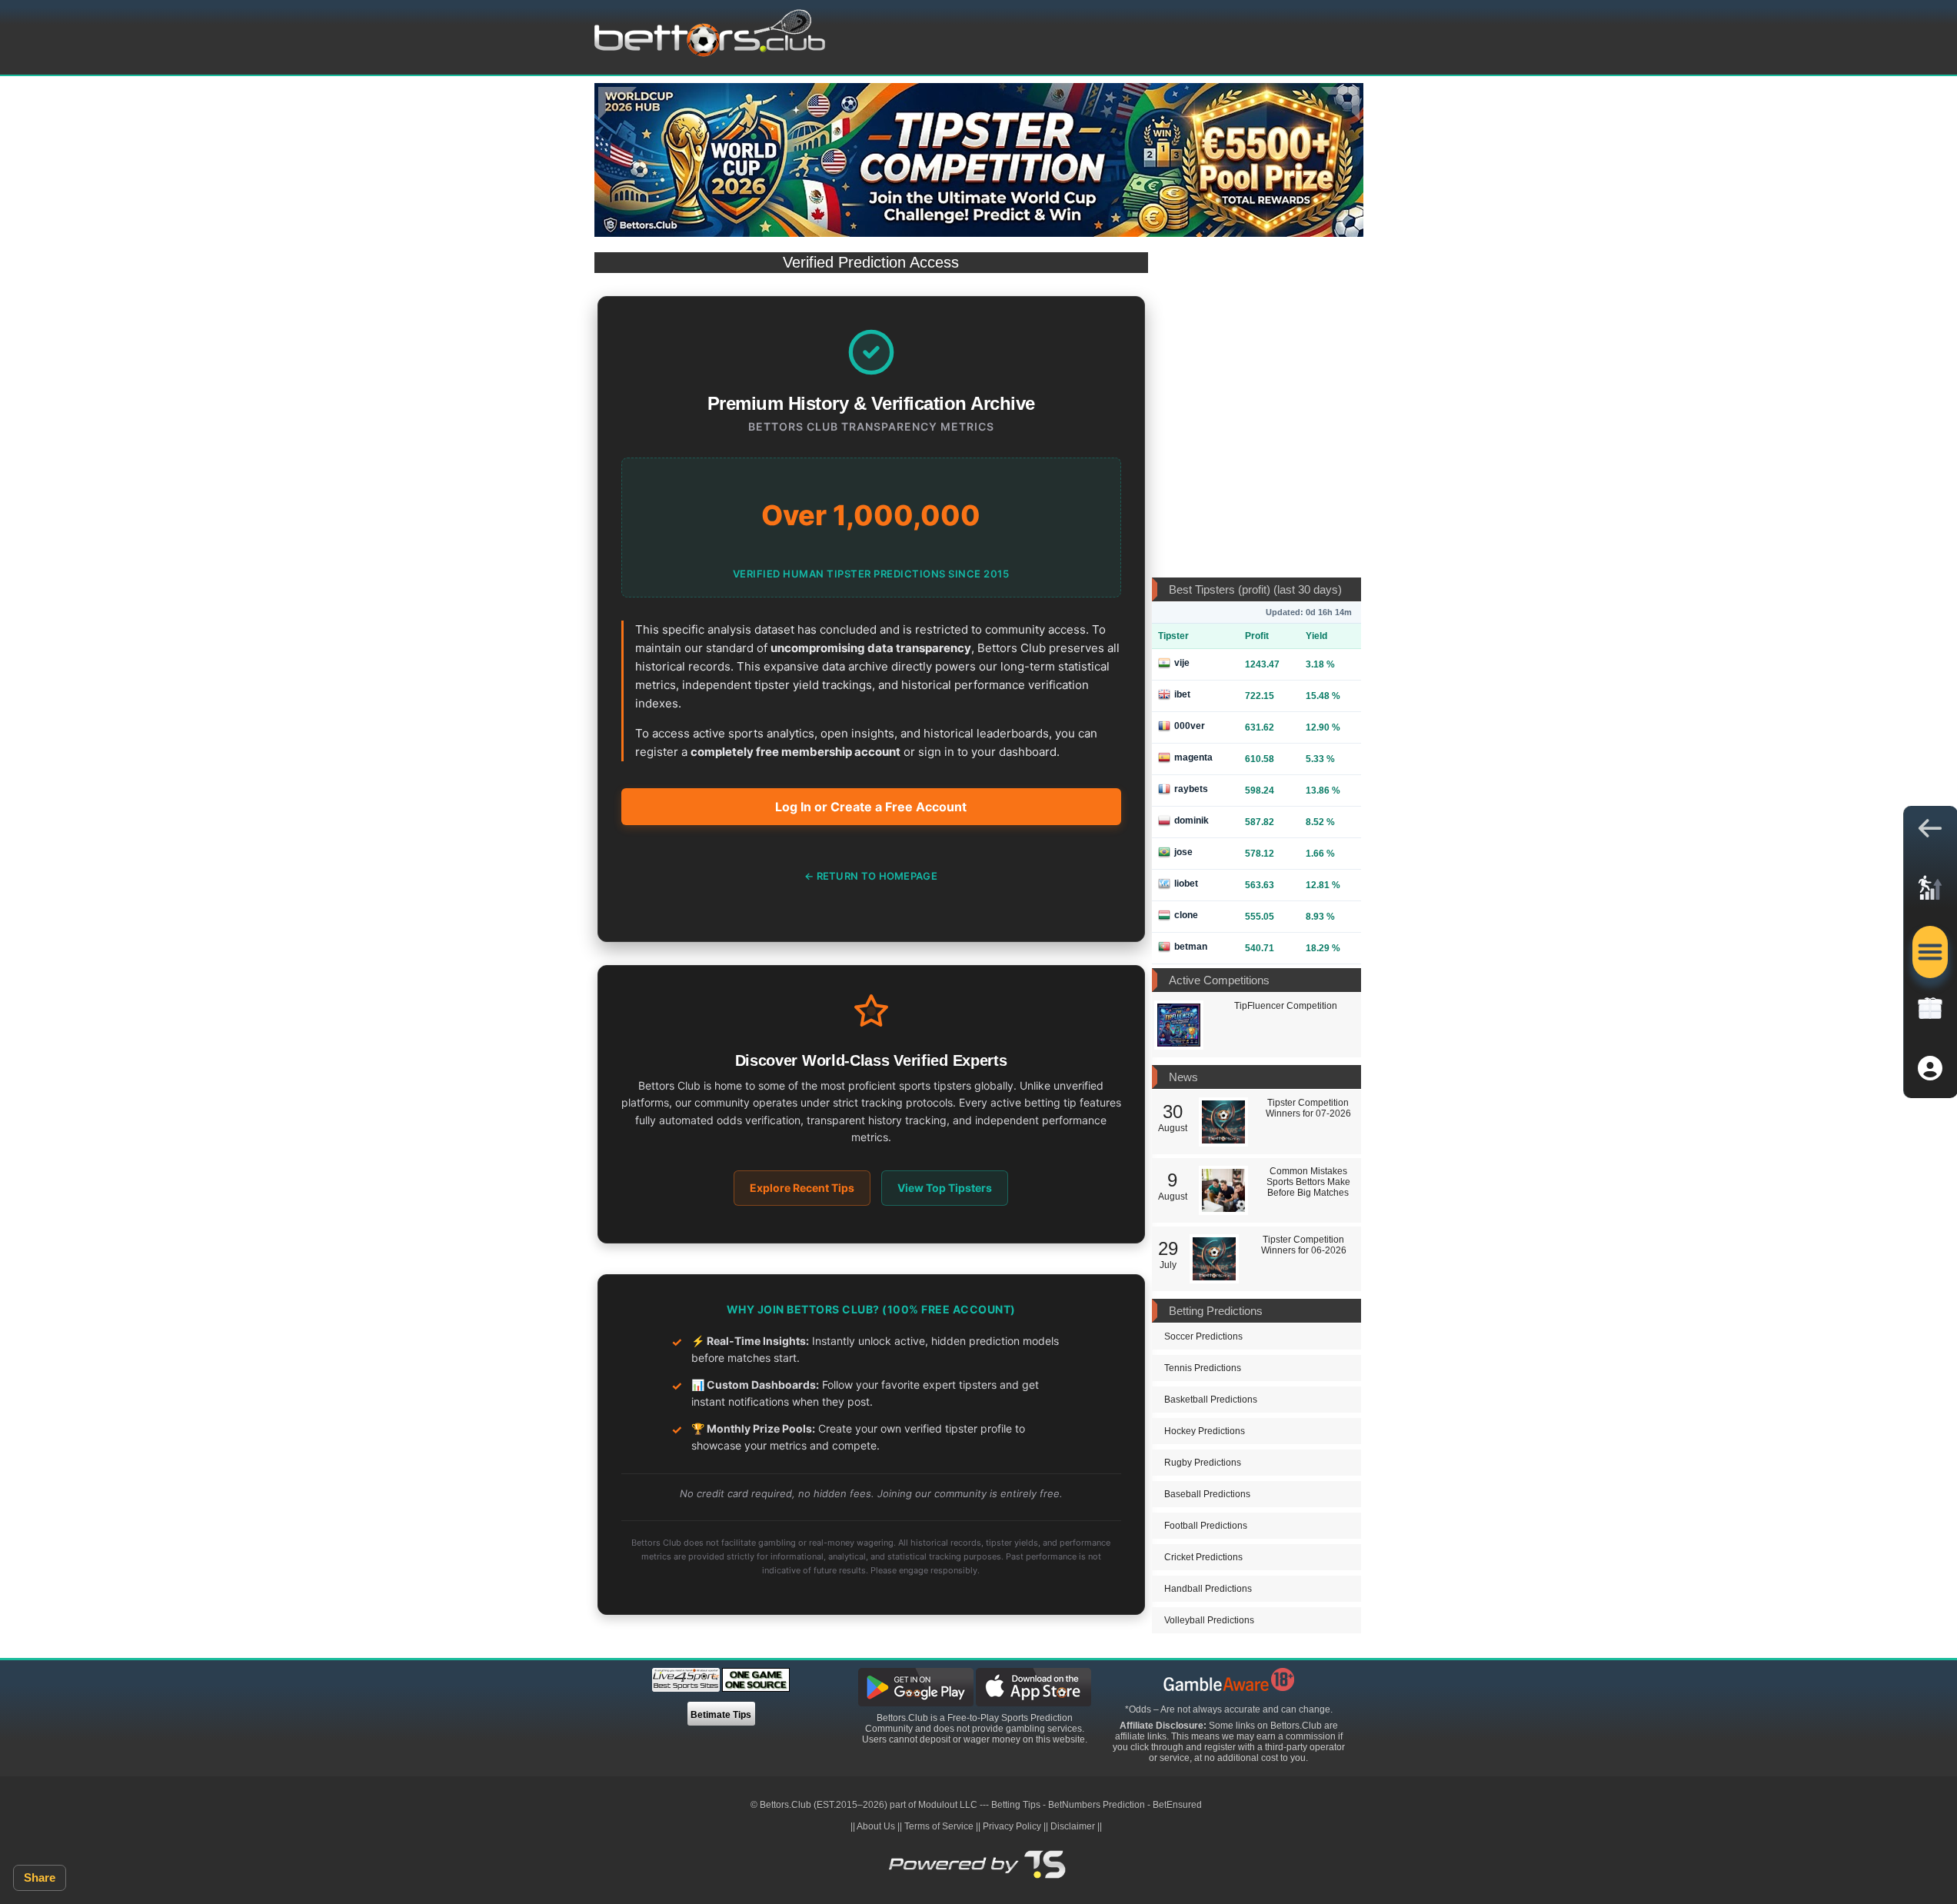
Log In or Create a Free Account (871, 807)
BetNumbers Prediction (1097, 1805)
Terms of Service (939, 1826)
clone (1186, 915)
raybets (1191, 789)
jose (1183, 852)
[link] (1930, 892)
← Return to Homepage (871, 876)
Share (40, 1877)
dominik (1192, 821)
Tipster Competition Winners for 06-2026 (1304, 1245)
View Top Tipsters (945, 1188)
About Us (876, 1826)
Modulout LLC (948, 1805)
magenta (1193, 757)
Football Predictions (1206, 1526)
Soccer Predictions (1203, 1336)
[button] (1930, 832)
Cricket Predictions (1203, 1557)
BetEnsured (1177, 1805)
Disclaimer (1073, 1826)
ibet (1182, 694)
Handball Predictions (1208, 1589)
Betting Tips (1016, 1805)
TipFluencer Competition (1286, 1006)
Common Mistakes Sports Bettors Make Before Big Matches (1308, 1182)
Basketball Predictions (1211, 1400)
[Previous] (617, 103)
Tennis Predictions (1203, 1368)
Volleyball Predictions (1209, 1620)
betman (1191, 947)
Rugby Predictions (1203, 1463)
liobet (1186, 884)
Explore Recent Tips (802, 1188)
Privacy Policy (1012, 1826)
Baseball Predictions (1207, 1494)
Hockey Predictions (1205, 1431)
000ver (1190, 726)
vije (1182, 663)
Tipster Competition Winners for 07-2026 (1308, 1108)
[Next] (1340, 103)
